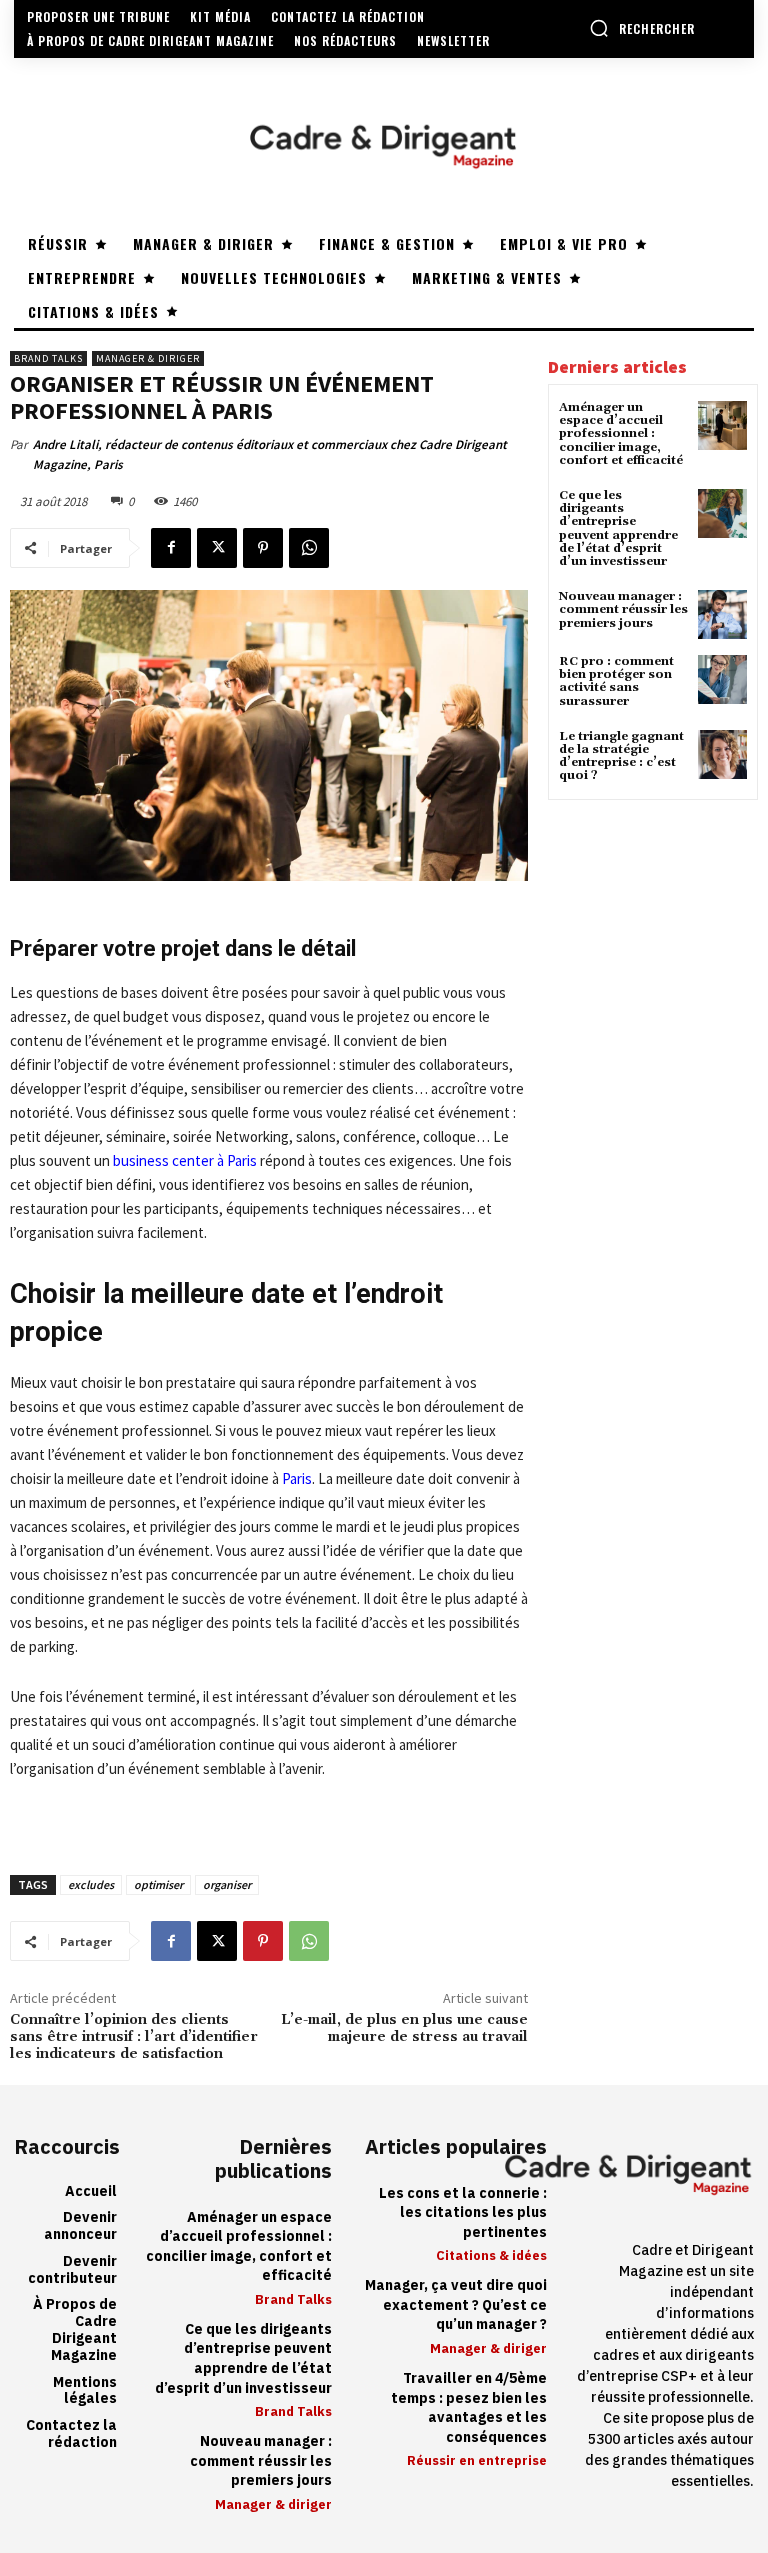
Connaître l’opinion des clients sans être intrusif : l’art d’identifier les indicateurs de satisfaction (134, 2037)
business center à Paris (185, 1160)
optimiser (158, 1884)
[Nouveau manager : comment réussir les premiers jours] (722, 614)
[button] (642, 28)
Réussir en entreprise (477, 2460)
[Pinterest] (263, 548)
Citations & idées (491, 2255)
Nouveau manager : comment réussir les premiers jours (623, 609)
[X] (217, 548)
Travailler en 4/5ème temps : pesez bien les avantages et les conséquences (469, 2408)
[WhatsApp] (309, 548)
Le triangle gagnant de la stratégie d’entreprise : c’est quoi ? (621, 756)
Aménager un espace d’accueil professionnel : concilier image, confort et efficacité (621, 434)
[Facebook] (171, 548)
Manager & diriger (148, 358)
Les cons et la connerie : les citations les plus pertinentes (463, 2213)
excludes (91, 1884)
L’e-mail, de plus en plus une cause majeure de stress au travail (404, 2028)
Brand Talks (48, 358)
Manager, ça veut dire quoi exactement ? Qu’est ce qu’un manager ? (456, 2305)
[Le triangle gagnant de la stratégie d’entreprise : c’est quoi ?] (722, 754)
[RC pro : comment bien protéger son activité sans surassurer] (722, 679)
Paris (297, 1478)
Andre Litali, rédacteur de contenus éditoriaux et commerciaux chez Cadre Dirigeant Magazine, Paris (270, 454)
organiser (227, 1884)
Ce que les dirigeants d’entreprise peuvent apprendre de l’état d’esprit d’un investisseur (618, 528)
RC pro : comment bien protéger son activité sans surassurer (616, 681)
